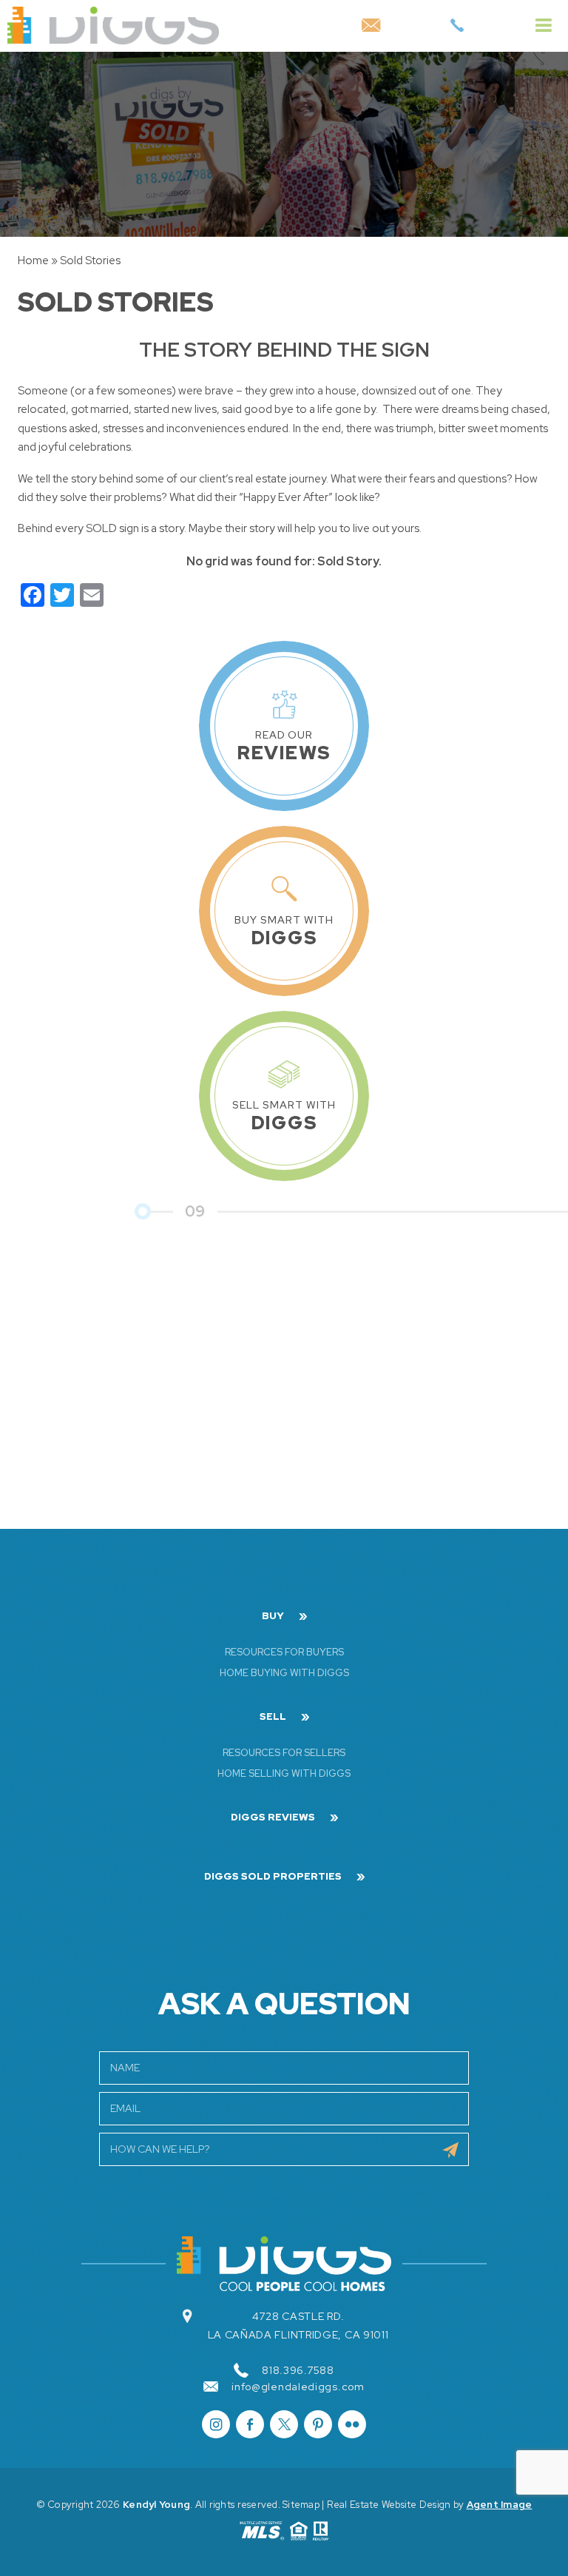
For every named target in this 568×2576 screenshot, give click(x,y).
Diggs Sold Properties (273, 1877)
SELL (273, 1717)
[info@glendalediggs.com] (371, 26)
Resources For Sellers (284, 1753)
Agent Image (500, 2505)
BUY (273, 1616)
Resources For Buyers (284, 1652)
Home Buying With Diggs (284, 1673)
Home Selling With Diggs (284, 1773)
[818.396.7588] (457, 26)
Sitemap (301, 2505)
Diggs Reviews (273, 1817)
